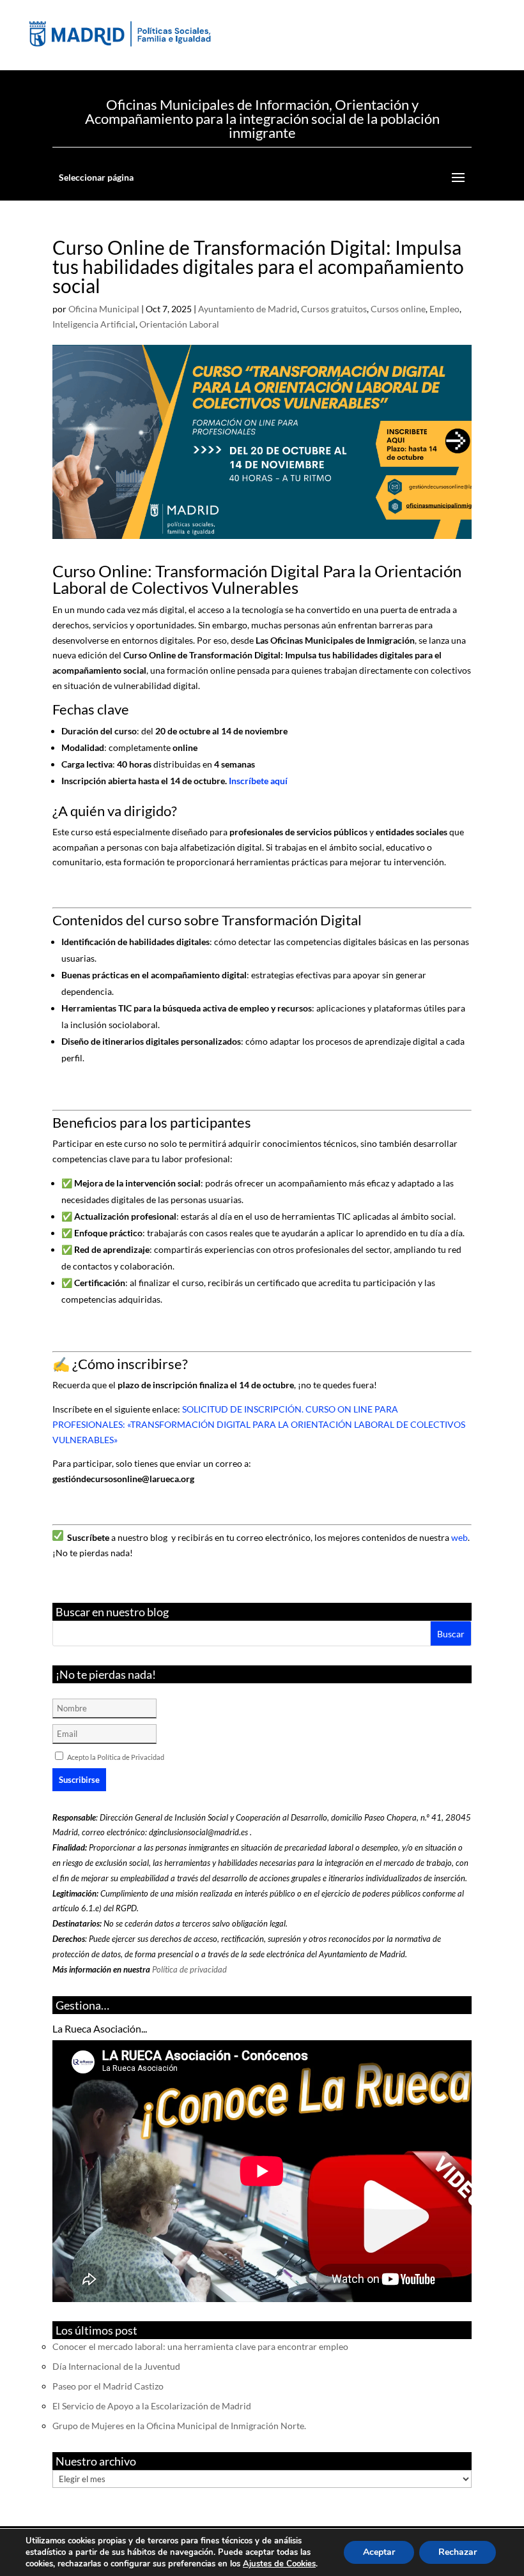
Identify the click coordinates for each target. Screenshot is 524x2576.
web (459, 1537)
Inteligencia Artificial (94, 324)
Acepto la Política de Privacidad (116, 1757)
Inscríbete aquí (258, 781)
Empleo (444, 309)
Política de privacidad (189, 1969)
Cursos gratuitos (334, 309)
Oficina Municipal (104, 309)
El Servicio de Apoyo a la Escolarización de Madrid (152, 2406)
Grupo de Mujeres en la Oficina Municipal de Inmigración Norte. (179, 2426)
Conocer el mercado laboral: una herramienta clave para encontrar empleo (200, 2346)
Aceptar (379, 2552)
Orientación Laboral (179, 324)
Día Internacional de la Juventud (116, 2366)
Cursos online (398, 309)
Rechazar (458, 2552)
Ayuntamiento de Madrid (248, 309)
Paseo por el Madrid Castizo (108, 2386)
